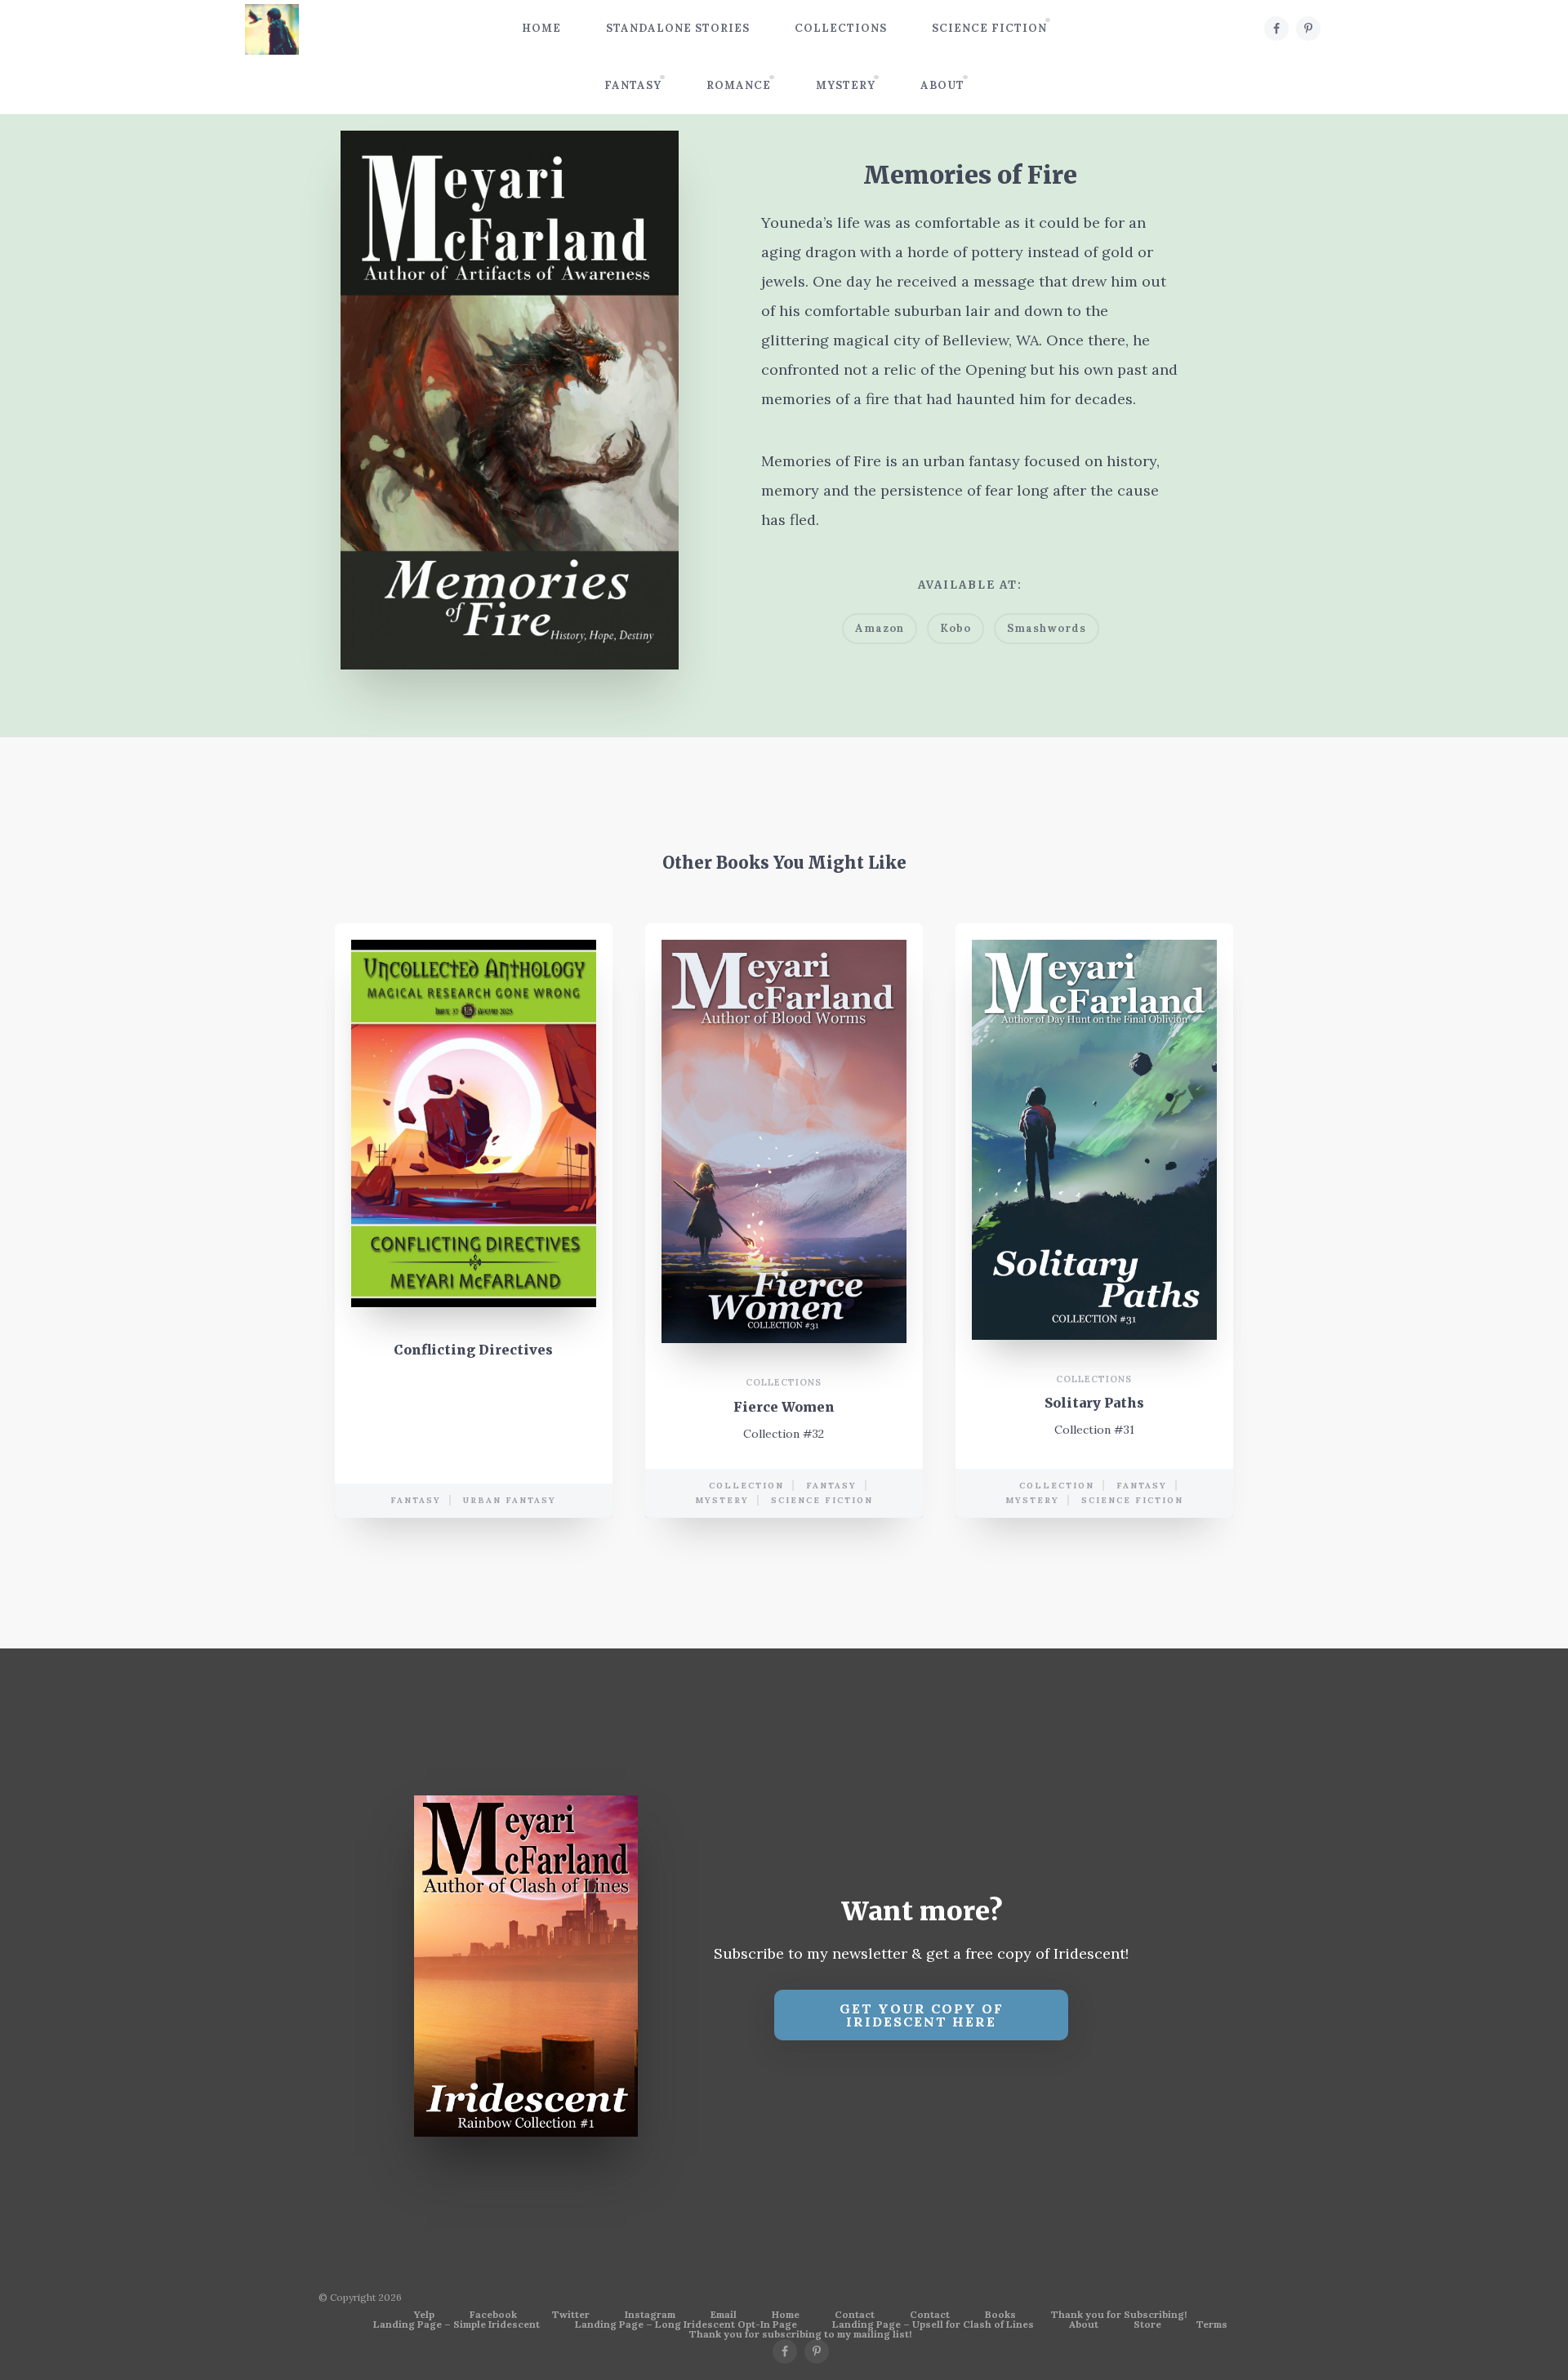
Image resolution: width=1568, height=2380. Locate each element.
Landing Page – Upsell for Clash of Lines (933, 2324)
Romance (739, 85)
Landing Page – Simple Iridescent (457, 2324)
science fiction (822, 1500)
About (942, 85)
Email (724, 2315)
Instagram (650, 2315)
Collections (841, 28)
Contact (855, 2315)
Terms (1212, 2324)
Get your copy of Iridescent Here (922, 2015)
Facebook (493, 2315)
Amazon (880, 628)
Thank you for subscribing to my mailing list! (800, 2334)
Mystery (846, 85)
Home (541, 28)
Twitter (571, 2315)
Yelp (424, 2315)
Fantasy (633, 85)
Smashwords (1047, 628)
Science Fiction (989, 28)
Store (1147, 2324)
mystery (722, 1500)
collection (746, 1486)
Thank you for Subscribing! (1119, 2315)
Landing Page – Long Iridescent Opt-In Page (686, 2324)
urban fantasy (510, 1500)
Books (1000, 2315)
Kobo (955, 628)
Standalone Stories (678, 28)
